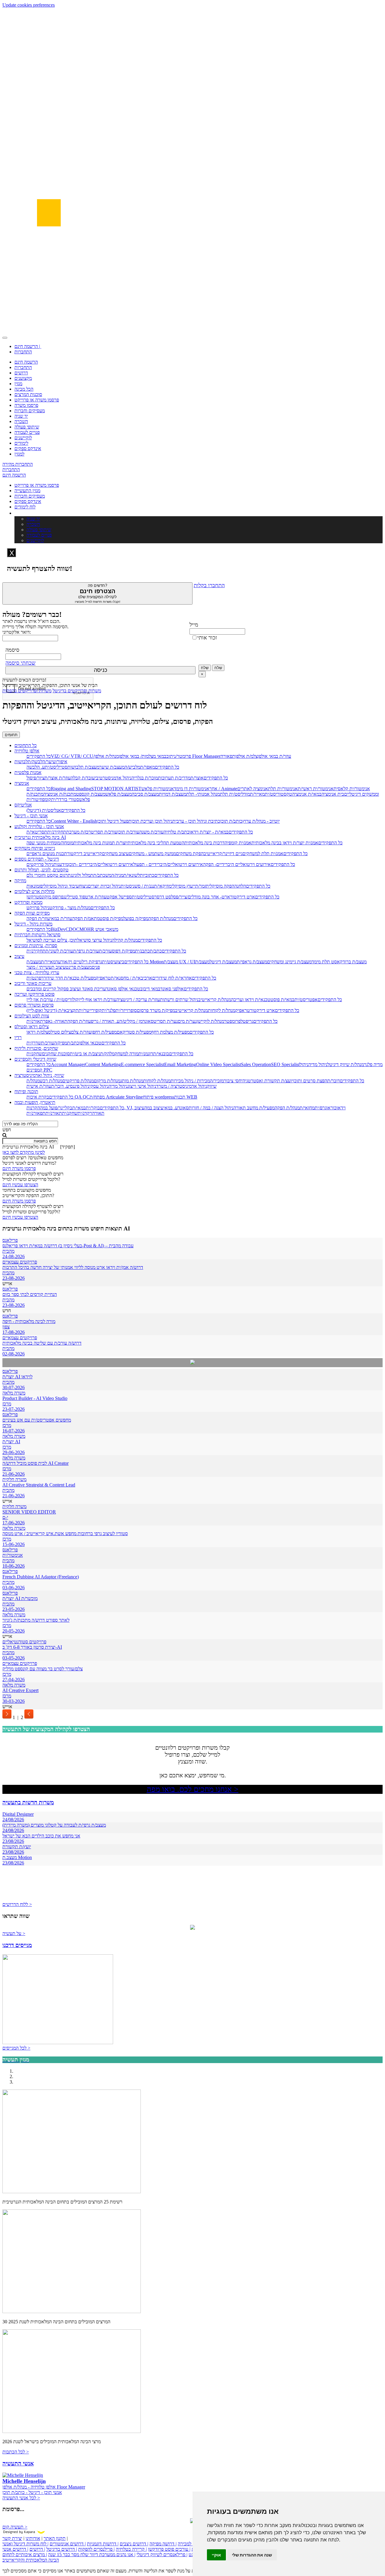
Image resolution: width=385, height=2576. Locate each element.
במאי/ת (79, 1108)
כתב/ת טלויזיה (177, 832)
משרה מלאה (14, 1393)
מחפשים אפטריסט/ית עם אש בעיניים (37, 1420)
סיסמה (12, 650)
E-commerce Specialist (143, 1064)
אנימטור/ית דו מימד (192, 789)
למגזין (19, 454)
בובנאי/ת (161, 1054)
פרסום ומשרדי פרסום (34, 1005)
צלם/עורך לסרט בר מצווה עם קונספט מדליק (43, 1669)
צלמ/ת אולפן (246, 756)
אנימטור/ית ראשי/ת (316, 789)
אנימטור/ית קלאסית (352, 789)
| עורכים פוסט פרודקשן (169, 2549)
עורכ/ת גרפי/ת (86, 951)
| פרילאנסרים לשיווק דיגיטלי (162, 2555)
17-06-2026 (14, 1523)
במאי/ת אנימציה (307, 794)
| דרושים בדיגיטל (62, 2549)
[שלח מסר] (192, 1363)
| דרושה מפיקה (163, 2544)
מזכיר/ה (217, 1081)
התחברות (23, 352)
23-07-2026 (14, 1409)
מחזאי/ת (307, 1108)
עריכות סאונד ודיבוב (33, 983)
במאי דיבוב (150, 989)
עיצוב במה (154, 1108)
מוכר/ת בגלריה (145, 778)
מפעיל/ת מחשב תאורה (254, 1108)
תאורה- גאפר (55, 1021)
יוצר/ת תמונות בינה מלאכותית (100, 843)
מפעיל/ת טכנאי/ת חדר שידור (70, 978)
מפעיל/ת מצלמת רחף (170, 1032)
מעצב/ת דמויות (172, 794)
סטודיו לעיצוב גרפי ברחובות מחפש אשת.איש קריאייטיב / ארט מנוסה (65, 1533)
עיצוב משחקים (115, 854)
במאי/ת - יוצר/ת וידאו (209, 832)
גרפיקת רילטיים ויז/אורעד (79, 962)
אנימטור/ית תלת (283, 789)
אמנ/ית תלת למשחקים (263, 854)
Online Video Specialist (219, 1064)
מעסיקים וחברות (30, 411)
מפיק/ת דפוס (123, 951)
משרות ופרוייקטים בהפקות (27, 691)
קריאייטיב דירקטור (85, 854)
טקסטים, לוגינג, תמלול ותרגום (42, 870)
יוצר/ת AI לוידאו (17, 1377)
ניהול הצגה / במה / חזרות (211, 1108)
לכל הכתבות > (16, 2452)
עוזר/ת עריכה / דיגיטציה (138, 1000)
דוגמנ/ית (146, 1054)
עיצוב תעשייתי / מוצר (46, 967)
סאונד (183, 1108)
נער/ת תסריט (166, 1021)
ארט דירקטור (243, 897)
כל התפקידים (39, 756)
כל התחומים (26, 745)
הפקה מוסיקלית (220, 886)
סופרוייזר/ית (126, 1010)
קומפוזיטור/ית (39, 799)
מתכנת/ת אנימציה (60, 794)
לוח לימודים (25, 507)
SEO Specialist (285, 1064)
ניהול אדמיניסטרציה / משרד (182, 1086)
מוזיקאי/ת (163, 886)
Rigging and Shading (71, 789)
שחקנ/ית (34, 1054)
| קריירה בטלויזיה (131, 2549)
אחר (213, 789)
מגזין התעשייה (27, 491)
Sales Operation (256, 1064)
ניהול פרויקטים (40, 864)
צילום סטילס (60, 1032)
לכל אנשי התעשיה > (21, 2498)
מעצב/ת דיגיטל (223, 962)
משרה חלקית (14, 1479)
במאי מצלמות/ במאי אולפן (143, 756)
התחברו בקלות (209, 585)
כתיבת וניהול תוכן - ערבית (196, 821)
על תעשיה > (14, 1933)
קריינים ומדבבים (41, 989)
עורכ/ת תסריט (104, 832)
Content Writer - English (74, 821)
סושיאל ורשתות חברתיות (37, 935)
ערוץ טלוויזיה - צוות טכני (37, 972)
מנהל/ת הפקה (161, 918)
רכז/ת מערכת (79, 832)
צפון (6, 1327)
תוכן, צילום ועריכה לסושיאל (52, 940)
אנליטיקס (23, 805)
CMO (82, 929)
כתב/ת (156, 951)
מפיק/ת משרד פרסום (156, 1010)
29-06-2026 (14, 1452)
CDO (71, 929)
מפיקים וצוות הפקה (32, 913)
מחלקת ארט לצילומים (34, 891)
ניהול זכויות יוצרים (104, 886)
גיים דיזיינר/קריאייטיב (223, 854)
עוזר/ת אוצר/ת (58, 778)
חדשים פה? (98, 593)
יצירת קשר (12, 2538)
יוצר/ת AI (11, 1442)
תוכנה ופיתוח (26, 1091)
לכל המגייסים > (16, 2048)
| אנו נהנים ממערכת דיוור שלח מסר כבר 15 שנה (92, 2555)
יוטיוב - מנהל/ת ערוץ (261, 821)
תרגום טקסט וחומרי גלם (49, 875)
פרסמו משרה (26, 405)
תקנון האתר (55, 2538)
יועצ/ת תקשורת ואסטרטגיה (268, 1081)
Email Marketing (180, 1064)
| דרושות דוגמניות (103, 2544)
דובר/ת (334, 1081)
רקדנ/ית (85, 1113)
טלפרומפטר (235, 1021)
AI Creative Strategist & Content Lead (39, 1485)
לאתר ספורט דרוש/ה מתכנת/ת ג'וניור (36, 1620)
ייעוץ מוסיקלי (183, 886)
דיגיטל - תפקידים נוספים (37, 859)
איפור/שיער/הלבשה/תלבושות (41, 762)
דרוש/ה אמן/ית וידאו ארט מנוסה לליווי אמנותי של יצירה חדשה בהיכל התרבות (73, 1267)
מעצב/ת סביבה (145, 794)
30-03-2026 (14, 1701)
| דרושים (37, 2549)
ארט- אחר (220, 897)
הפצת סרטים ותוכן (310, 1081)
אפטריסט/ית (306, 1000)
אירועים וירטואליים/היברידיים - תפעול (168, 864)
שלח (205, 668)
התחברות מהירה (18, 464)
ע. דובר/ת (60, 1086)
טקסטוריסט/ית (278, 794)
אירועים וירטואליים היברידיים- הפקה (237, 864)
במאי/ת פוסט (282, 1000)
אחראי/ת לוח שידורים (172, 978)
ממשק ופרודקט (28, 902)
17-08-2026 (14, 1332)
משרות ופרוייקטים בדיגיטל (77, 691)
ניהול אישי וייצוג (142, 1086)
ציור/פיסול (35, 778)
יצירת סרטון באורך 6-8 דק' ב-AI (32, 1647)
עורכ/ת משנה (151, 832)
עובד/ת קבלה (83, 778)
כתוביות (147, 875)
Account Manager (68, 1064)
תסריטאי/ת (37, 832)
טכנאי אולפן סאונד (123, 989)
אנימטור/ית (13, 1555)
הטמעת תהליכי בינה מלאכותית (156, 843)
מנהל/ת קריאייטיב (215, 1000)
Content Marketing (103, 1064)
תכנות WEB (186, 1097)
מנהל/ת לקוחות (222, 1010)
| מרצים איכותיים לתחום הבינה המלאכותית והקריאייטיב (31, 2557)
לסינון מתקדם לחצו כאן (24, 1152)
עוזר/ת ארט (96, 897)
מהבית (8, 1251)
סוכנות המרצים (28, 394)
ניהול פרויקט (38, 908)
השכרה (21, 421)
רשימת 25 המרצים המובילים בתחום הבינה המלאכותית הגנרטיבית (62, 2202)
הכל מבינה (24, 389)
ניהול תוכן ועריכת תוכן (152, 821)
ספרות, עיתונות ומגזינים (36, 945)
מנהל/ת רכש (51, 1081)
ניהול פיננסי (79, 1086)
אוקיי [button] (216, 2555)
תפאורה (228, 756)
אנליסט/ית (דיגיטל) (44, 810)
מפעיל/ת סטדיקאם (134, 1032)
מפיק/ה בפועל (136, 918)
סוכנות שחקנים (56, 1054)
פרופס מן (55, 897)
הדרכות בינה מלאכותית (206, 843)
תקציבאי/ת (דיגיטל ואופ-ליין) (52, 1010)
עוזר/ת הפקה (38, 918)
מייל (194, 625)
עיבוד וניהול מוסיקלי (61, 886)
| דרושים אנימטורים (68, 2544)
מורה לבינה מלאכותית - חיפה (29, 1321)
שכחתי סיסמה (20, 663)
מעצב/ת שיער (112, 767)
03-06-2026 (14, 1588)
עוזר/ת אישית (39, 1086)
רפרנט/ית (35, 978)
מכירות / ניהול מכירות (190, 1081)
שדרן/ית (34, 1043)
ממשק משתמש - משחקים (152, 854)
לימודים (21, 443)
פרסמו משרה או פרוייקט (37, 400)
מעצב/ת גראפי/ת (252, 962)
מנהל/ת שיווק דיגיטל (346, 1064)
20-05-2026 (14, 1631)
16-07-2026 (14, 1431)
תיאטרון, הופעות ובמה (35, 1102)
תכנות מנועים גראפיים (47, 854)
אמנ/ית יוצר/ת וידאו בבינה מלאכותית (285, 843)
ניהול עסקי (99, 1086)
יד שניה (21, 416)
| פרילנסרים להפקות (96, 2549)
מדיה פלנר (373, 1064)
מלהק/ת (107, 1054)
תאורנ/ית (35, 1021)
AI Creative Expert (20, 1690)
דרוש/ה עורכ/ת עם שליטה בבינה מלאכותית (42, 1343)
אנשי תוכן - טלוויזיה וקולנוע (39, 826)
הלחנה (240, 886)
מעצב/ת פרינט (79, 967)
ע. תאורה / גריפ (105, 1021)
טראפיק (103, 978)
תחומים (11, 735)
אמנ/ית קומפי (239, 843)
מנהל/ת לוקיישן (210, 1021)
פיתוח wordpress (159, 1097)
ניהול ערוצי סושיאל (95, 940)
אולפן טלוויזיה (27, 751)
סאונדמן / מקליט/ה (136, 1021)
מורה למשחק (126, 1054)
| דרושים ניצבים (134, 2544)
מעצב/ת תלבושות (83, 767)
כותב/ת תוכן (231, 821)
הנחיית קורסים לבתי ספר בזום (30, 1294)
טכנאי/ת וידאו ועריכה (251, 1000)
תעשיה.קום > (15, 2527)
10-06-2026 (14, 1566)
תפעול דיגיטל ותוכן (114, 821)
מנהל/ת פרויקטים (78, 1081)
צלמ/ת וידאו (37, 1032)
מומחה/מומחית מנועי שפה (50, 843)
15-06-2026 (14, 1544)
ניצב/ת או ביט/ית (85, 1054)
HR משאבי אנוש (103, 929)
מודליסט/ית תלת (235, 794)
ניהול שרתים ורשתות (179, 1000)
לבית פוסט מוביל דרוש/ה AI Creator (35, 1463)
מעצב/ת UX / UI (179, 962)
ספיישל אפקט (119, 897)
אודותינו (33, 2538)
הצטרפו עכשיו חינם (20, 1185)
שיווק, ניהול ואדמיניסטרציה (39, 1075)
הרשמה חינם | (28, 346)
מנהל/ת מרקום (107, 1081)
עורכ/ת (105, 951)
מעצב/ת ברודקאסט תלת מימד (339, 962)
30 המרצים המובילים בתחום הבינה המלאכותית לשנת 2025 (56, 2322)
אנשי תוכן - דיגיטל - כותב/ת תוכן (32, 2492)
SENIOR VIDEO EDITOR (29, 1512)
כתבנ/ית (142, 951)
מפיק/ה (61, 1043)
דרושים (21, 373)
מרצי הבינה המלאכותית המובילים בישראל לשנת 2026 (52, 2442)
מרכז (7, 1404)
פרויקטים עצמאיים (20, 1262)
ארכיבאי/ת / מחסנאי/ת (131, 978)
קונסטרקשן (37, 897)
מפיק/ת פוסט (111, 918)
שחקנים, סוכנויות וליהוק (36, 1048)
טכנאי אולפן (90, 1043)
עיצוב (19, 956)
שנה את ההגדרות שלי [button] (252, 2555)
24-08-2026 (14, 1256)
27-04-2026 (14, 1680)
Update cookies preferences (29, 5)
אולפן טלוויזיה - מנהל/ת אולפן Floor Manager (44, 2487)
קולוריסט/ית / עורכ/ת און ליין (52, 1000)
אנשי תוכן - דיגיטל (31, 816)
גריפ (249, 1021)
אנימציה (22, 783)
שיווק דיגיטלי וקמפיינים (35, 1059)
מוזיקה (20, 881)
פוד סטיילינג (74, 897)
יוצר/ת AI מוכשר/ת (20, 1598)
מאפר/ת (148, 767)
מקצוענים (23, 378)
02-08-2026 (14, 1354)
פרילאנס (10, 1240)
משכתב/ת (102, 875)
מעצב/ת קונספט (91, 794)
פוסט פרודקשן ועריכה (34, 994)
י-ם (5, 1517)
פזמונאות (35, 886)
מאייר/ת (257, 794)
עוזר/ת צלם (81, 1032)
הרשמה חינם (26, 362)
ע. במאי (171, 1108)
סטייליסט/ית (56, 767)
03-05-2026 (14, 1658)
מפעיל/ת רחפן (104, 1032)
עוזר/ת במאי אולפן (274, 756)
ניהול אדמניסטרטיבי (113, 778)
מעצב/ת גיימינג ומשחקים (289, 962)
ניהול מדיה (318, 1064)
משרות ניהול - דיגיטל (33, 924)
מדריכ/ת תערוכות (174, 778)
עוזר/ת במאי (61, 918)
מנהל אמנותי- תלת (203, 794)
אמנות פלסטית (28, 772)
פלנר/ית (109, 1010)
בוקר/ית (93, 1108)
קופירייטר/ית (90, 1010)
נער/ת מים (187, 1021)
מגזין (18, 384)
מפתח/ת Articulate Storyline (116, 1097)
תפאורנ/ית (36, 1113)
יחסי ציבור (233, 1081)
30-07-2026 (14, 1387)
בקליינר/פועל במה (56, 1108)
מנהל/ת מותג (132, 1081)
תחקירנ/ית (57, 832)
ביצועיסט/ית (113, 962)
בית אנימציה (333, 794)
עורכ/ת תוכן (128, 832)
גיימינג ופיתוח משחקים (35, 848)
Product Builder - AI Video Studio (35, 1398)
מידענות (61, 864)
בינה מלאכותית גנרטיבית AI (40, 837)
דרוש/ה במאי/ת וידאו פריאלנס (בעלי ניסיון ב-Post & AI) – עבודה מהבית (68, 1246)
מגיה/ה (117, 875)
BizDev (58, 929)
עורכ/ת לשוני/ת (59, 951)
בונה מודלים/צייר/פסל (190, 897)
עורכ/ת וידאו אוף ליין (97, 1000)
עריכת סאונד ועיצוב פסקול (81, 989)
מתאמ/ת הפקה (86, 918)
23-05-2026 (14, 1609)
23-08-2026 (14, 1278)
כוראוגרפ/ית (326, 1108)
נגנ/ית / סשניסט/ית (137, 886)
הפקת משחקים (190, 854)
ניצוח (83, 886)
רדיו (18, 1037)
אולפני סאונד (172, 989)
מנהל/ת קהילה (125, 940)
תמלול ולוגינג (82, 875)
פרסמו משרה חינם (19, 1168)
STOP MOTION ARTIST (116, 789)
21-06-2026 (14, 1474)
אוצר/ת (197, 778)
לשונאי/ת (132, 875)
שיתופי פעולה (27, 427)
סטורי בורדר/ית (65, 799)
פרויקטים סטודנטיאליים (24, 1642)
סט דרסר (163, 897)
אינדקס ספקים (28, 448)
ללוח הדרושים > (17, 1904)
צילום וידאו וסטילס (32, 1027)
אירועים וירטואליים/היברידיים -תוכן (101, 864)
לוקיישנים (23, 438)
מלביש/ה (132, 767)
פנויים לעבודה (27, 432)
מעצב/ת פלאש (119, 794)
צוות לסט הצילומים (32, 1016)
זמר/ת (200, 886)
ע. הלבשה (36, 767)
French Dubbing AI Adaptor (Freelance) (41, 1577)
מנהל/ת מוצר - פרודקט (70, 908)
